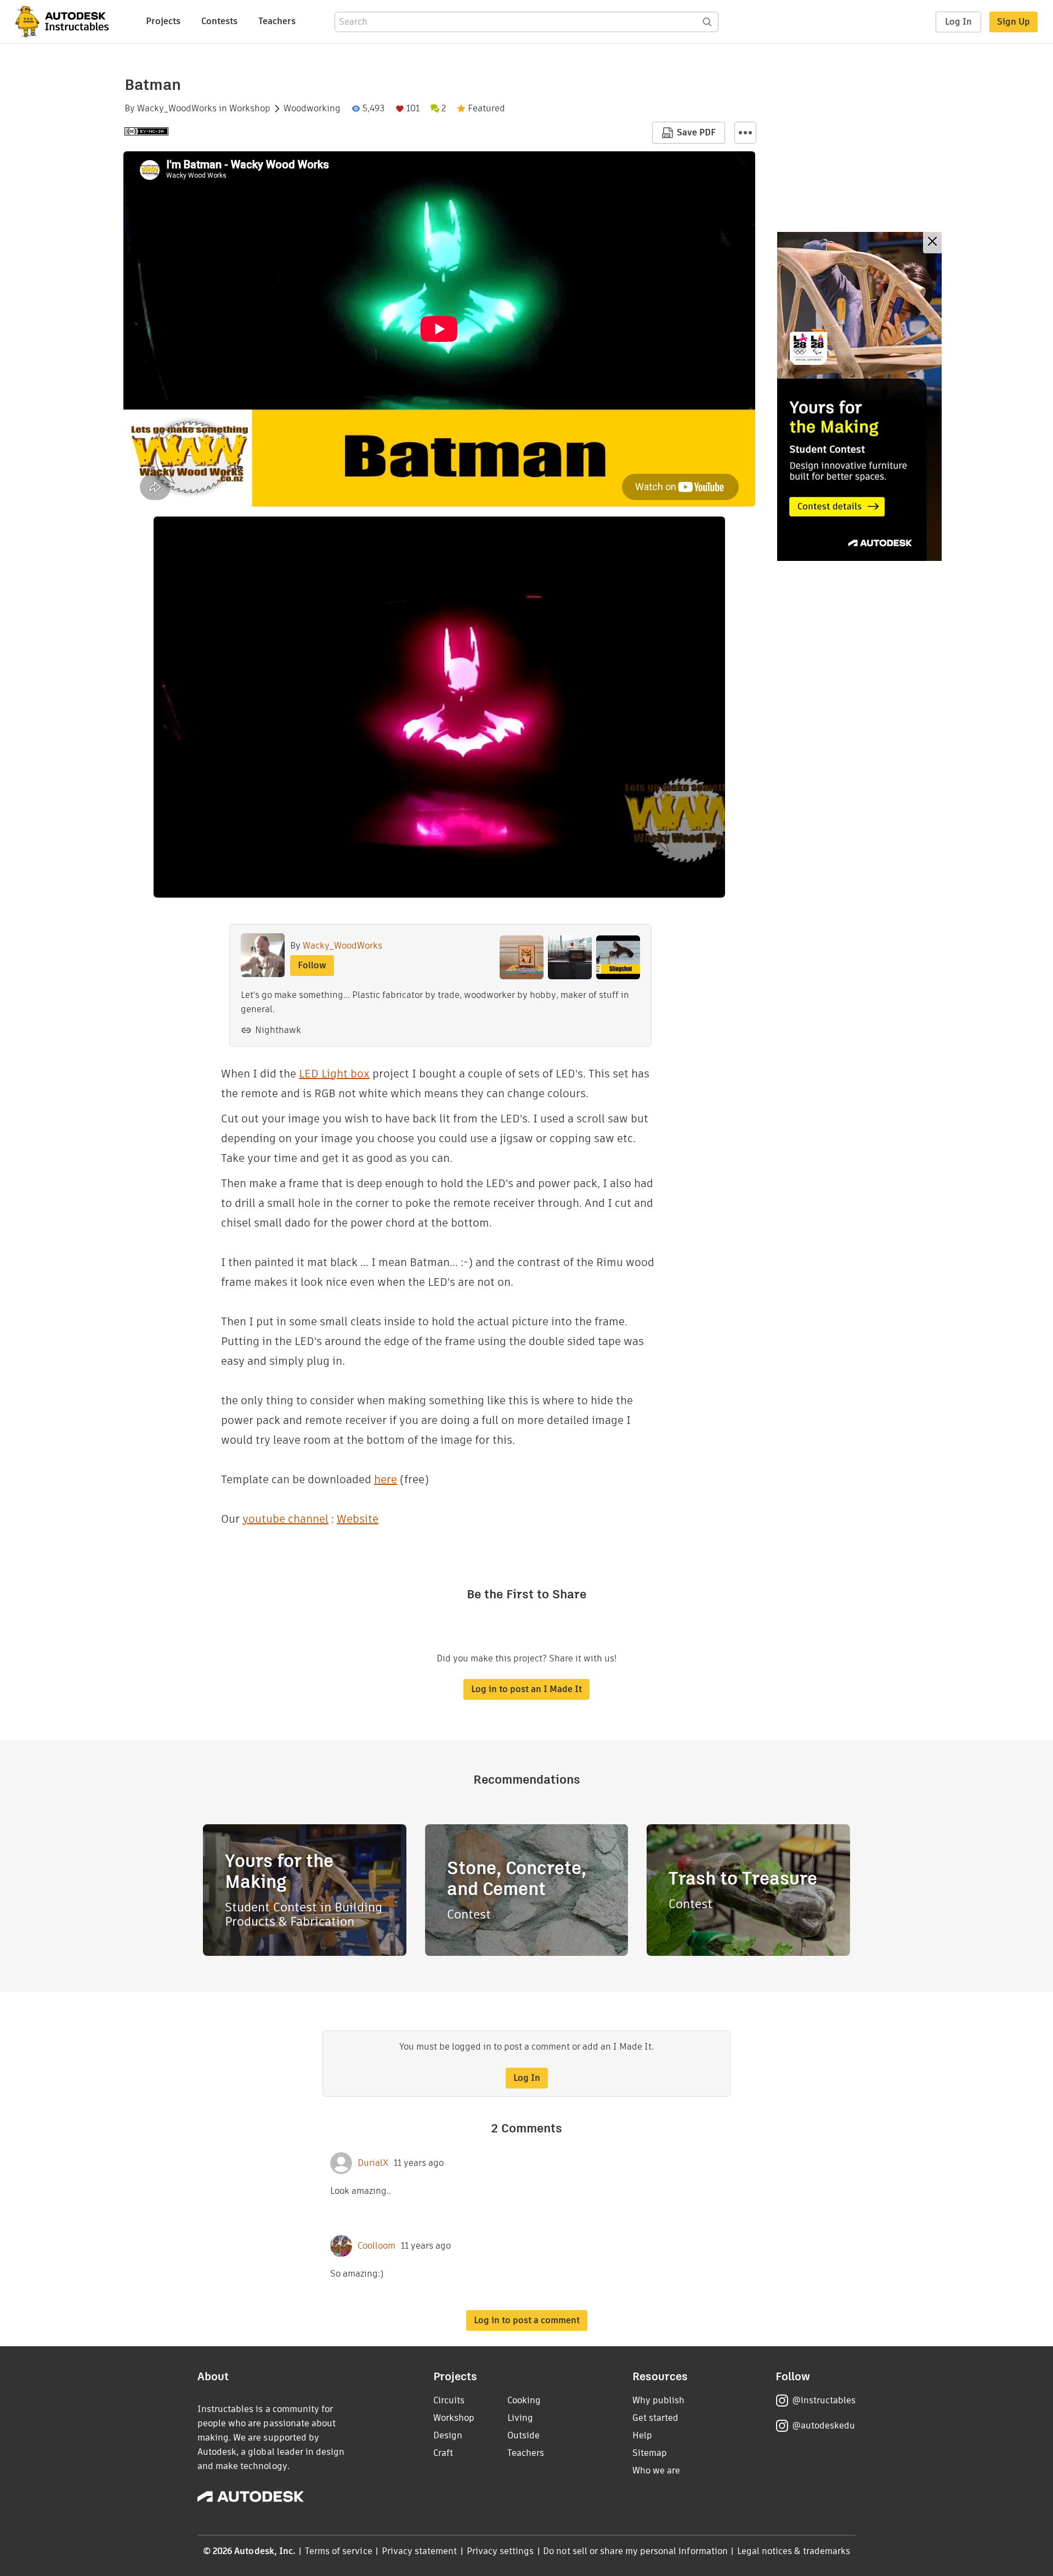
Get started (655, 2418)
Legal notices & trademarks (794, 2551)
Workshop (250, 109)
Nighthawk (278, 1030)
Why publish (658, 2400)
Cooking (524, 2400)
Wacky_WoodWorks (177, 109)
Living (520, 2418)
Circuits (449, 2400)
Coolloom (377, 2246)
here (386, 1479)
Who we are (656, 2470)
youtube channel (285, 1519)
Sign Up (1014, 22)
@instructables (824, 2400)
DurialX (373, 2163)
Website (358, 1519)
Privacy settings (500, 2551)
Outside (523, 2435)
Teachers (277, 21)
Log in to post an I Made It (526, 1689)
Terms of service (339, 2551)
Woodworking (312, 109)
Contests (219, 21)
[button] (745, 133)
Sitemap (650, 2453)
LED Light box (334, 1074)
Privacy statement (420, 2551)
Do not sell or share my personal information (635, 2551)
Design (448, 2435)
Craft (443, 2453)
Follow (312, 965)
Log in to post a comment (527, 2320)
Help (642, 2435)
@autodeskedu (823, 2425)
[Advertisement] (859, 396)
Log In (958, 22)
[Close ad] (932, 243)
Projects (163, 21)
